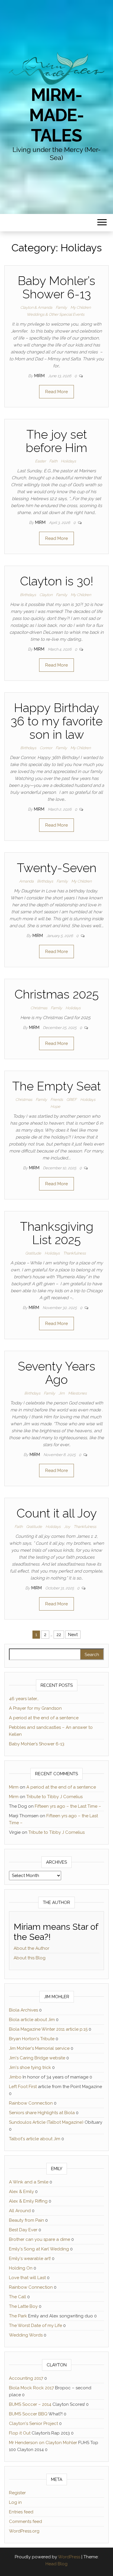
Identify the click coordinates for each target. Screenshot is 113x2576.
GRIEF (72, 1100)
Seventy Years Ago (57, 1373)
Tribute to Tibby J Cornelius (54, 1797)
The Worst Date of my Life (35, 2326)
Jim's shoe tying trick (30, 2067)
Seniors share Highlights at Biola (42, 2113)
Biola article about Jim (32, 2020)
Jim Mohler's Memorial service (39, 2048)
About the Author (31, 1948)
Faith (53, 461)
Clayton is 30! (57, 581)
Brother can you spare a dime (40, 2239)
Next (73, 1635)
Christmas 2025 (57, 994)
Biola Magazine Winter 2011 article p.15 (48, 2029)
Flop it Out (20, 2433)
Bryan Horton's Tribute (32, 2039)
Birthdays (28, 595)
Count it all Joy (57, 1513)
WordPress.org (24, 2531)
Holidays (68, 461)
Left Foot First (23, 2087)
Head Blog (57, 2564)
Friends (57, 1100)
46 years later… (24, 1699)
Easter (40, 461)
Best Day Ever (23, 2230)
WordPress (69, 2557)
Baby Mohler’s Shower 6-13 (57, 287)
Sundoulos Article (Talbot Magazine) (46, 2122)
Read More (57, 392)
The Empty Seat (57, 1086)
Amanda (26, 881)
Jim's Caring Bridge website (37, 2058)
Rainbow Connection (31, 2103)
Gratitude (33, 1253)
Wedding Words (26, 2335)
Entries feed (21, 2512)
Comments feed (25, 2521)
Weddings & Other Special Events (55, 314)
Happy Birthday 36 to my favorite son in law (57, 721)
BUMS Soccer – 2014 (30, 2404)
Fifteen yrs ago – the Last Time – (68, 1806)
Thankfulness (74, 1253)
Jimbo (15, 2077)
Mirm (40, 376)
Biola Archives (23, 2010)
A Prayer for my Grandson (35, 1708)
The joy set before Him (57, 441)
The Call (18, 2297)
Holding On (21, 2268)
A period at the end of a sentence (44, 1718)
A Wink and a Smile (29, 2182)
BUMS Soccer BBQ (28, 2414)
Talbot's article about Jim (35, 2139)
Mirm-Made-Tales (56, 115)
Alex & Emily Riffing (28, 2201)
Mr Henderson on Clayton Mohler (43, 2443)
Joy (67, 1527)
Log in (15, 2502)
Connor (46, 748)
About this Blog (30, 1958)
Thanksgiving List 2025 (57, 1233)
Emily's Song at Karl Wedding (39, 2249)
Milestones (77, 1393)
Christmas (39, 1008)
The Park (18, 2316)
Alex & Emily (21, 2192)
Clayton (46, 595)
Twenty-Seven (57, 868)
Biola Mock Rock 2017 (31, 2388)
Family (61, 307)
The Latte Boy (23, 2306)
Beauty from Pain (27, 2220)
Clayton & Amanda (36, 307)
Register (17, 2493)
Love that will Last (27, 2278)
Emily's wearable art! (30, 2259)
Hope (55, 1107)
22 (59, 1635)
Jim (62, 1393)
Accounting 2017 (26, 2378)
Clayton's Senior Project (33, 2423)
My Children (81, 307)
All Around (20, 2211)
